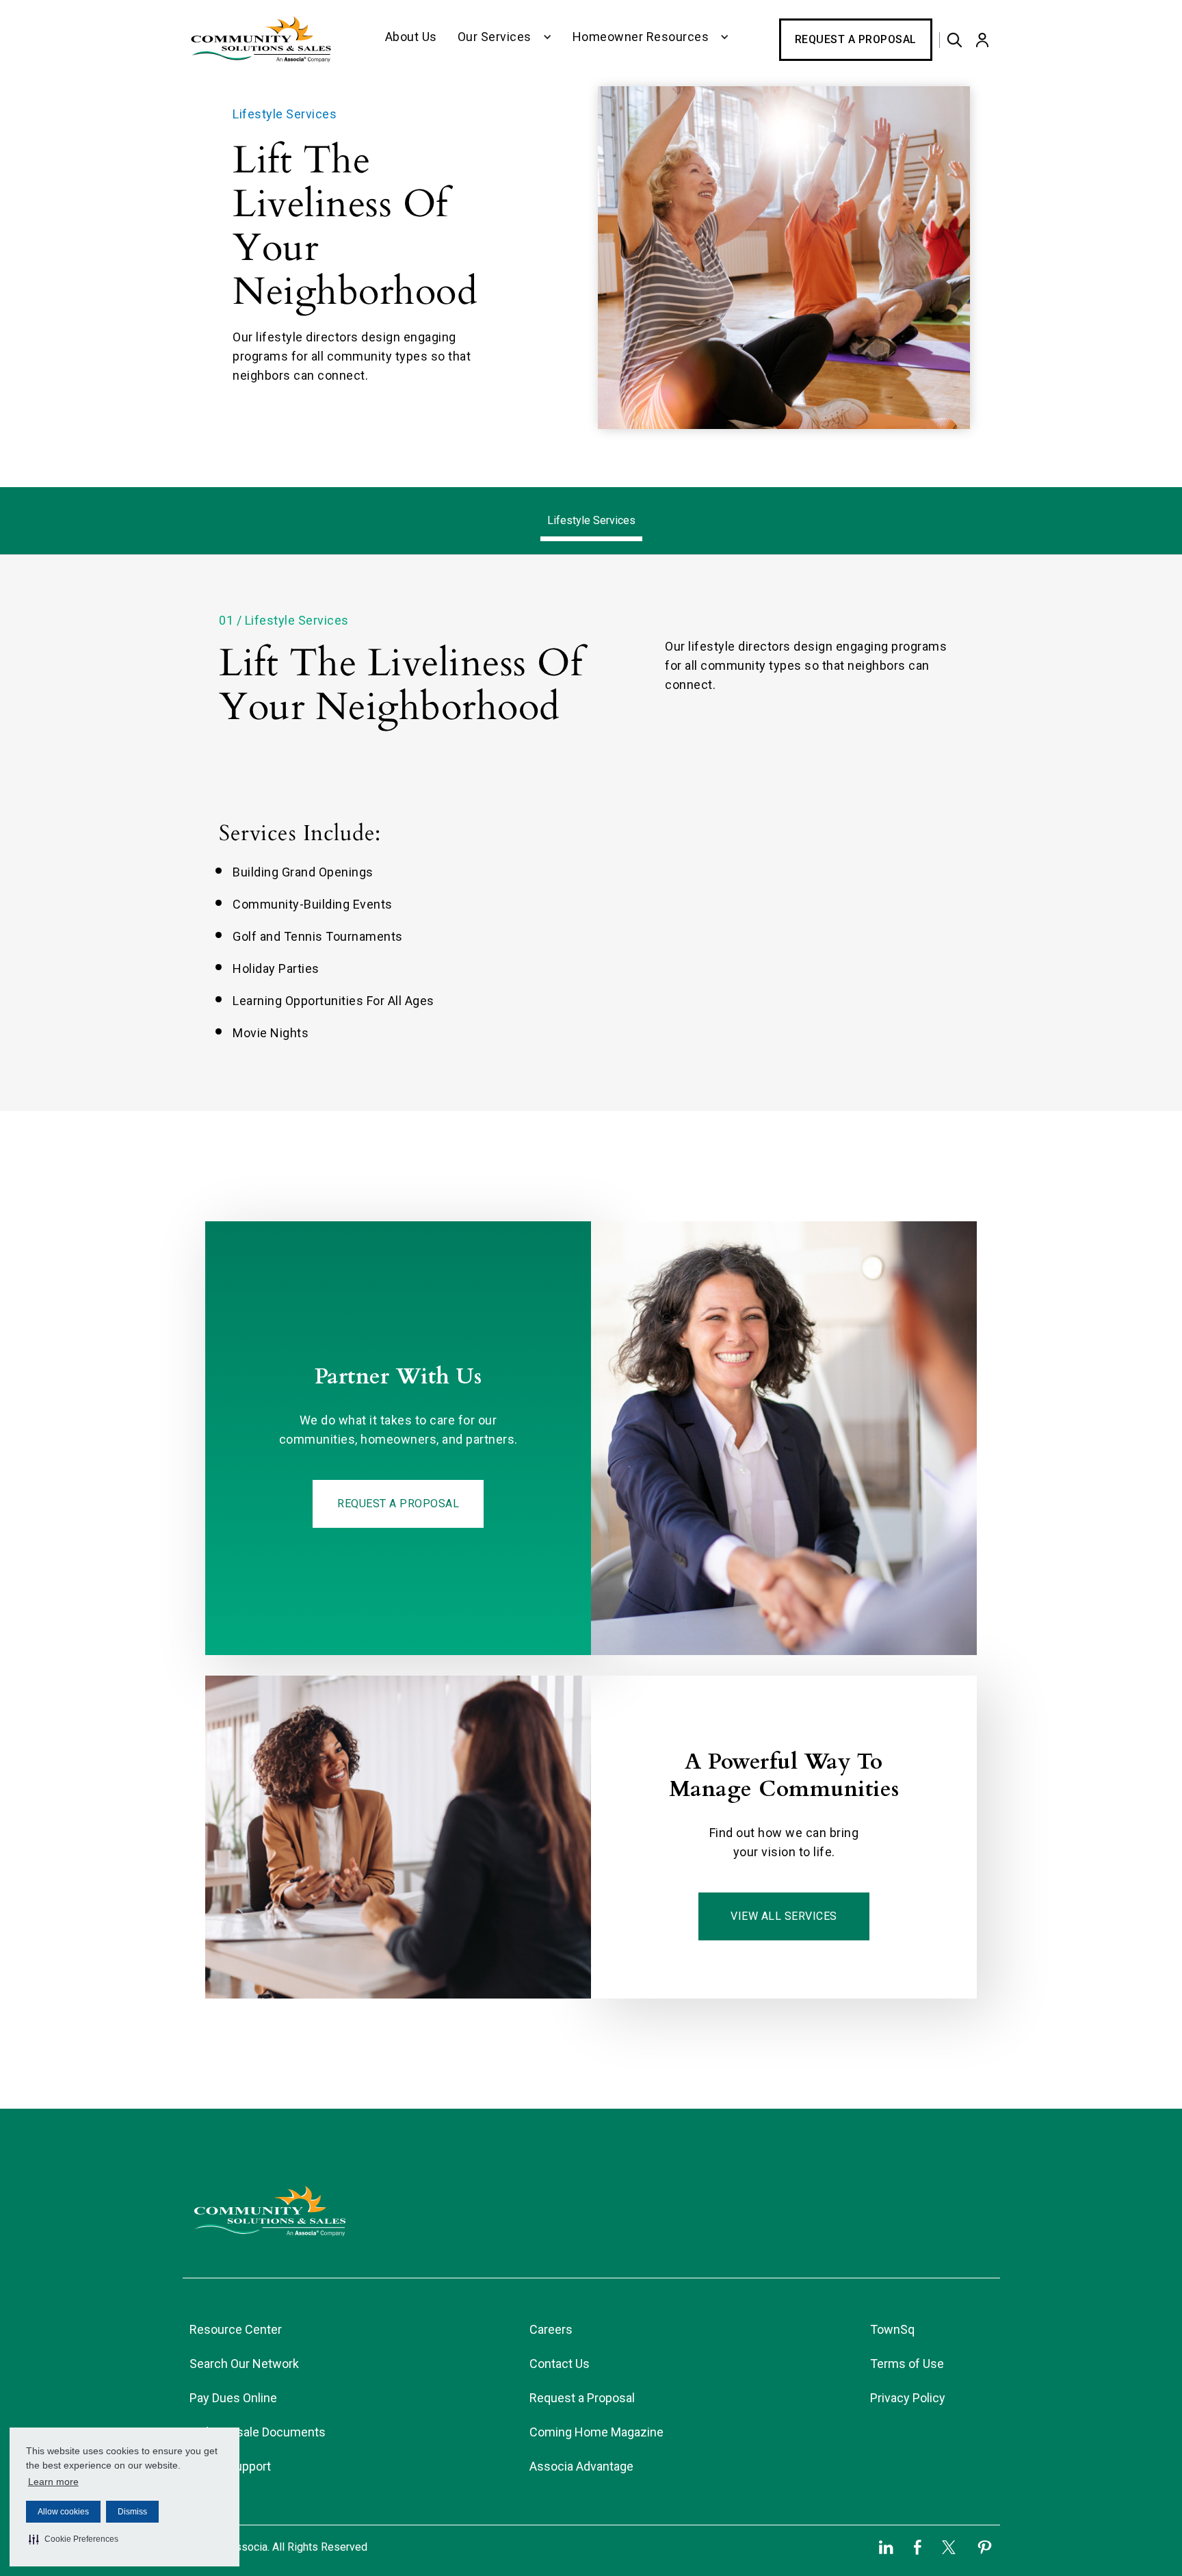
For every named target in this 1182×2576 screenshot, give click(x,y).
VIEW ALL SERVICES (784, 1916)
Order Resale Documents (258, 2432)
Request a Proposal (856, 39)
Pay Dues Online (233, 2398)
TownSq (892, 2329)
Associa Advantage (581, 2466)
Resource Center (236, 2329)
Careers (551, 2329)
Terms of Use (907, 2364)
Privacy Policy (908, 2398)
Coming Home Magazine (596, 2432)
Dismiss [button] (132, 2512)
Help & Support (230, 2466)
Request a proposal (398, 1504)
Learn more (53, 2482)
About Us (411, 37)
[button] (74, 2539)
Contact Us (560, 2364)
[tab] (591, 521)
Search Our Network (244, 2364)
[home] (261, 40)
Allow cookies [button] (63, 2512)
